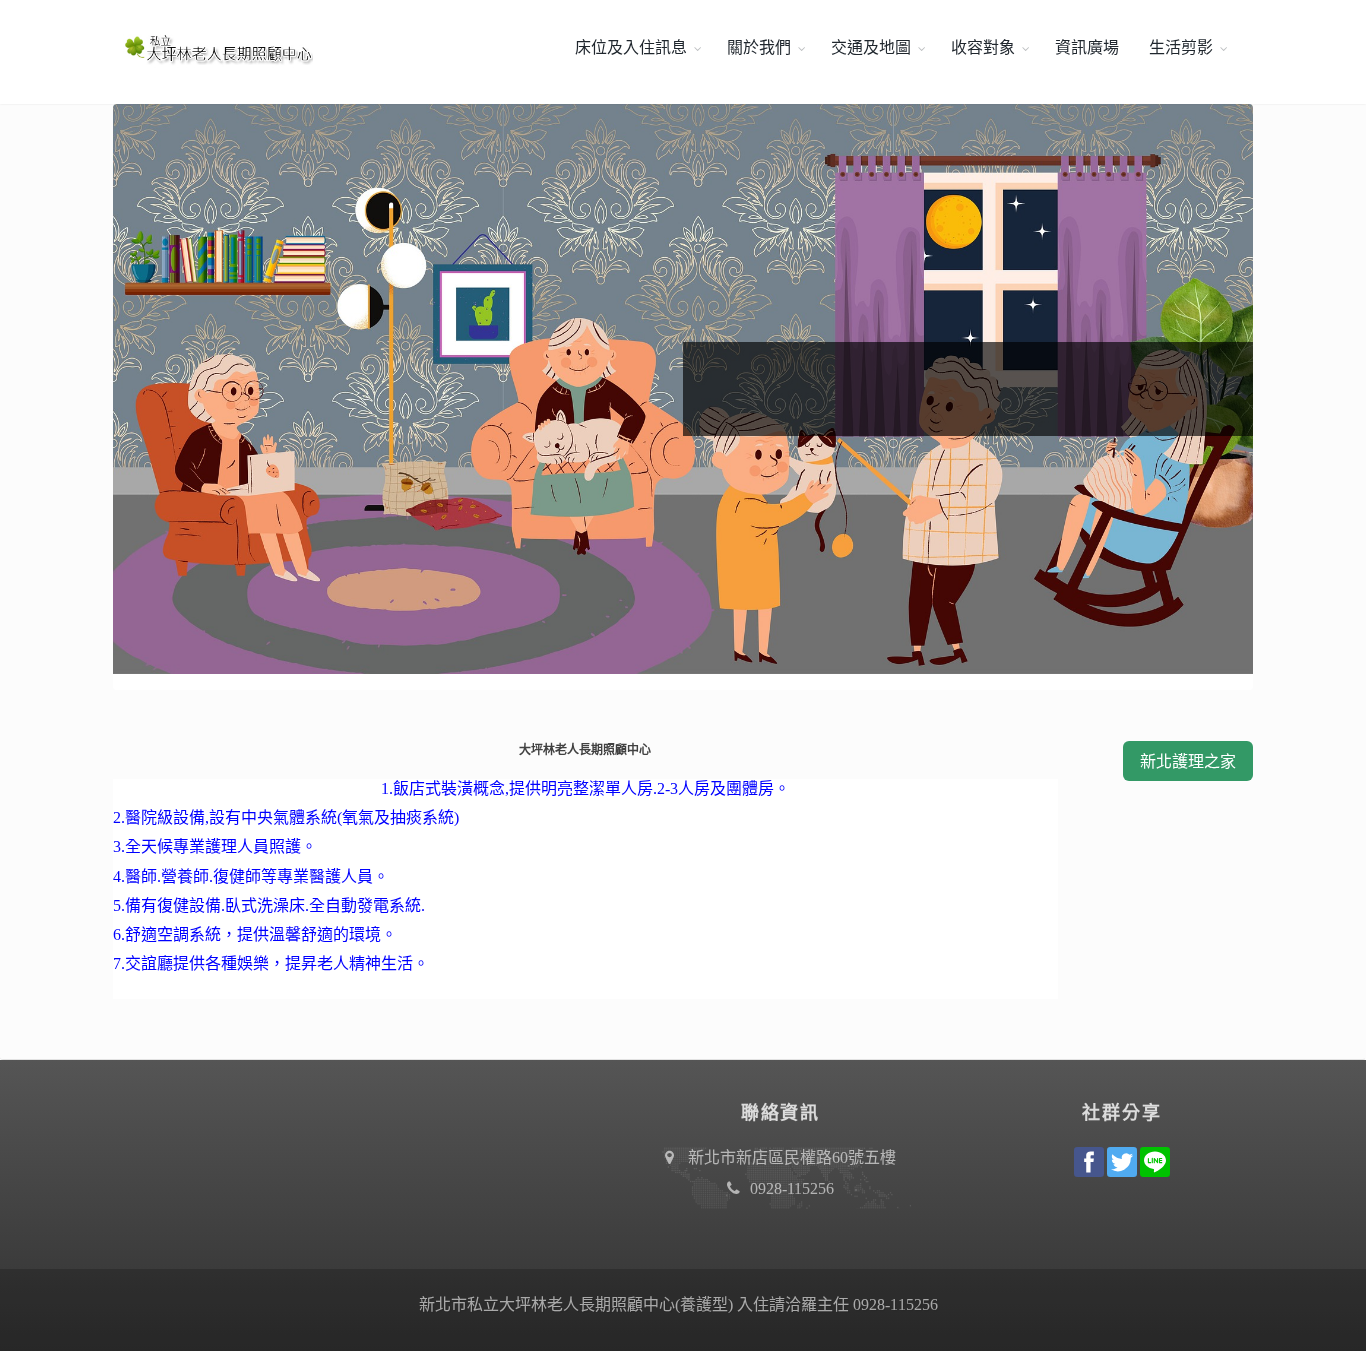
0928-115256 (792, 1188)
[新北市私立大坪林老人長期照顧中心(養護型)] (213, 48)
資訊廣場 (1087, 47)
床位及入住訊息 (631, 47)
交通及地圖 (871, 47)
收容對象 (983, 47)
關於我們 (759, 47)
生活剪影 (1181, 47)
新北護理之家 (1188, 761)
